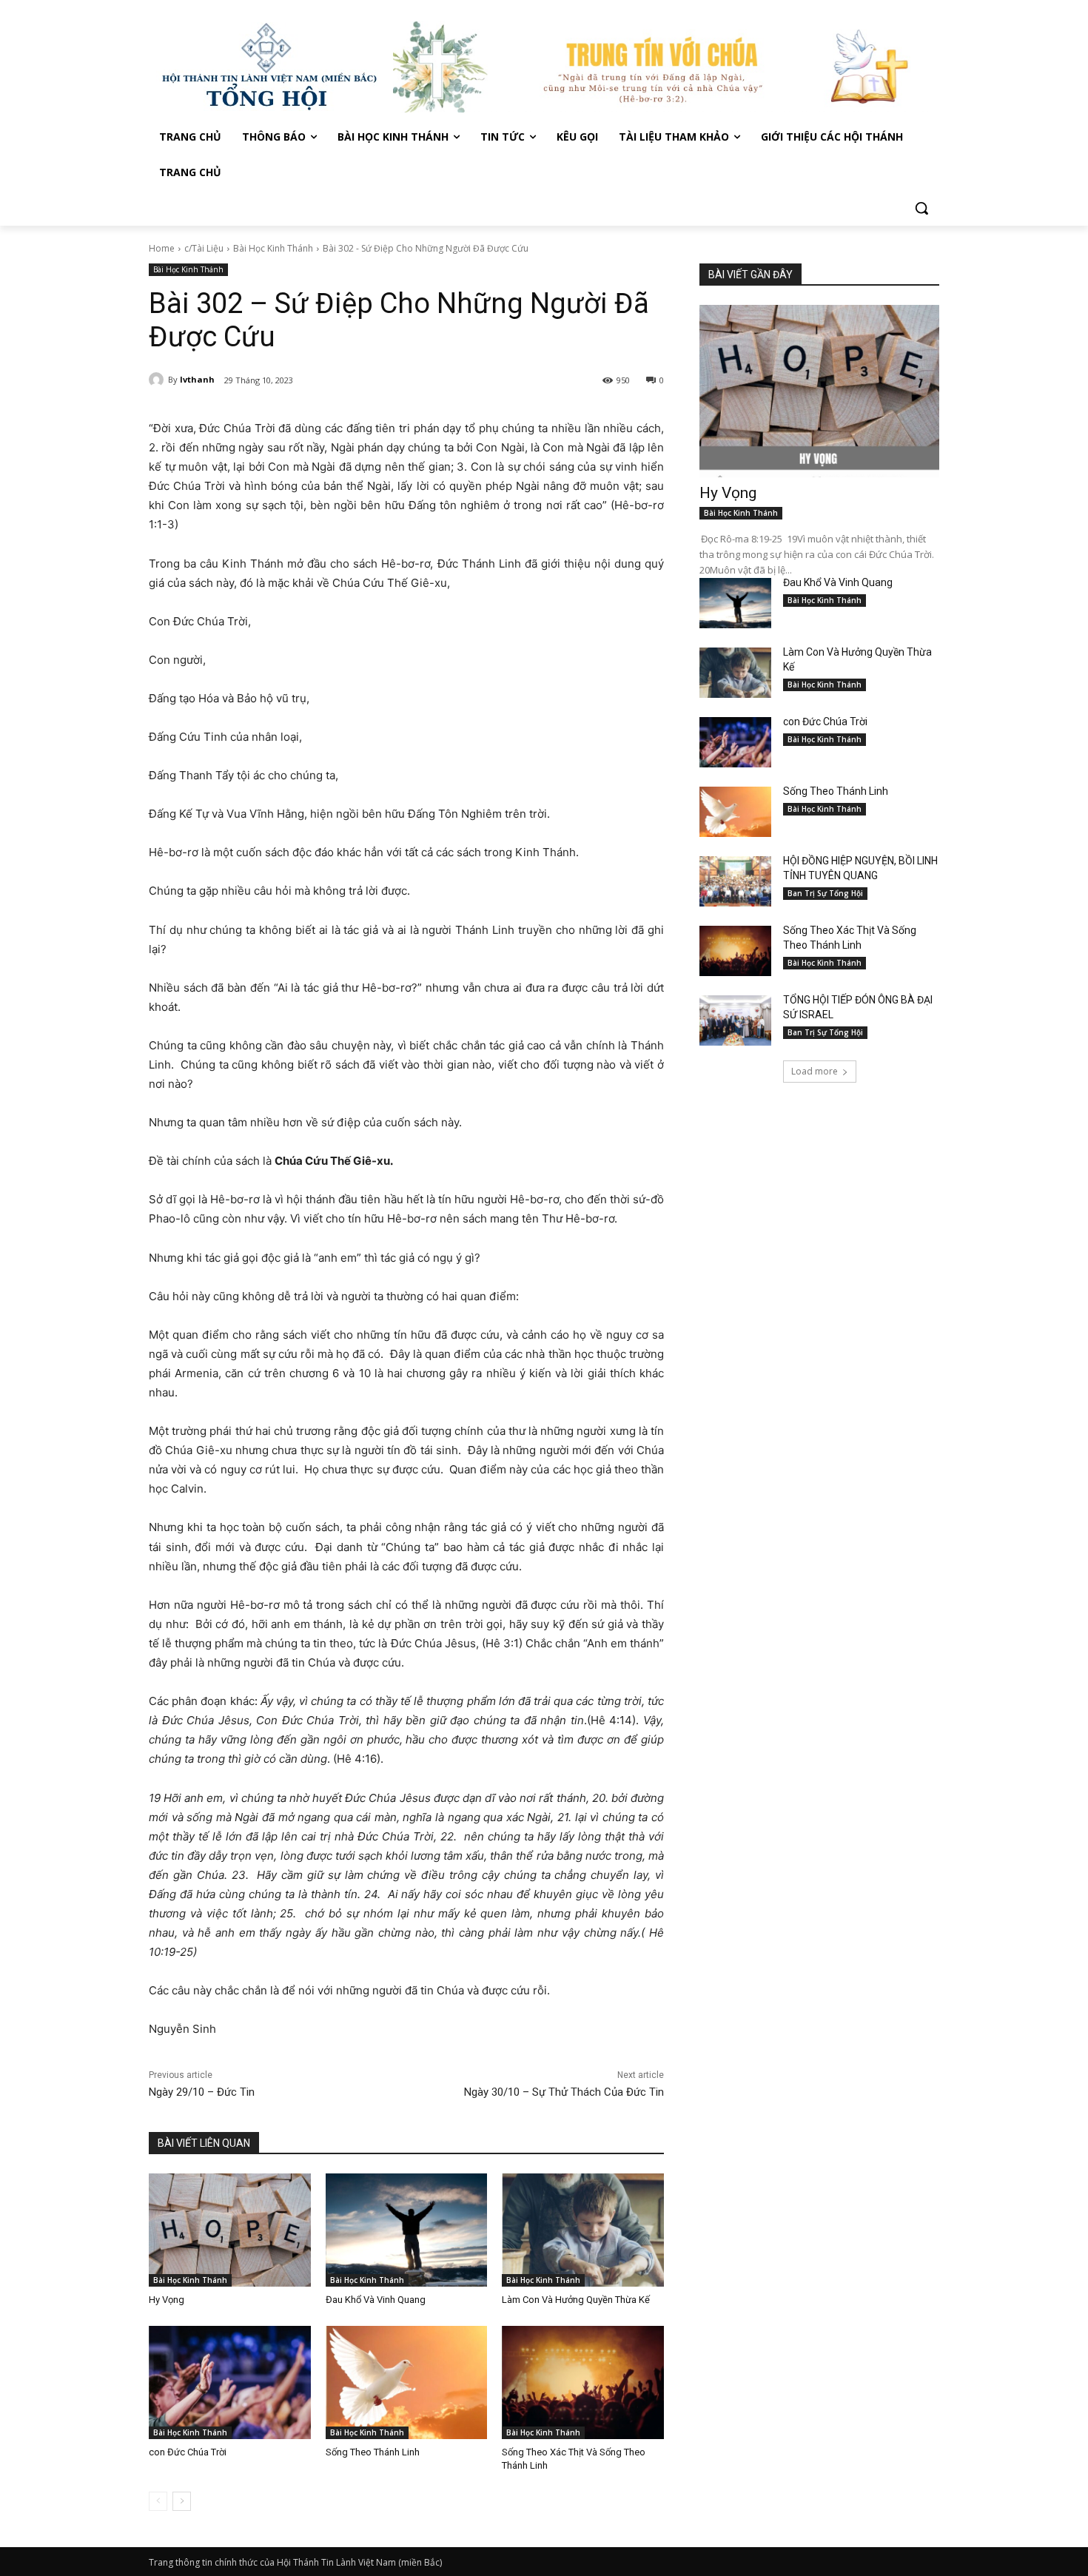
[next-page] (182, 2501)
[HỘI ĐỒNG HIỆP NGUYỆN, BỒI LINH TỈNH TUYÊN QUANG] (735, 881)
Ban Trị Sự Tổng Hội (825, 893)
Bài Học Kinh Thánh (273, 248)
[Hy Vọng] (230, 2230)
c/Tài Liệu (204, 248)
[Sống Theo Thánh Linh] (407, 2382)
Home (162, 248)
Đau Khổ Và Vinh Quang (377, 2300)
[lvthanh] (158, 380)
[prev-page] (158, 2501)
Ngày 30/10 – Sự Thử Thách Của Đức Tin (564, 2092)
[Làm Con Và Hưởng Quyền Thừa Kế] (583, 2230)
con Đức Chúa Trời (188, 2452)
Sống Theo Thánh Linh (373, 2452)
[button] (921, 208)
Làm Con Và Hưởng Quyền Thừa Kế (576, 2300)
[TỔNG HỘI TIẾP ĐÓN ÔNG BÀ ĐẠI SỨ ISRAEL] (735, 1020)
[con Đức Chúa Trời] (230, 2382)
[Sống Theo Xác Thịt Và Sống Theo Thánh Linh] (583, 2382)
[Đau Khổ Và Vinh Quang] (407, 2230)
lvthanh (197, 379)
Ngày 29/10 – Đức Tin (202, 2092)
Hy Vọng (168, 2300)
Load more (815, 1071)
